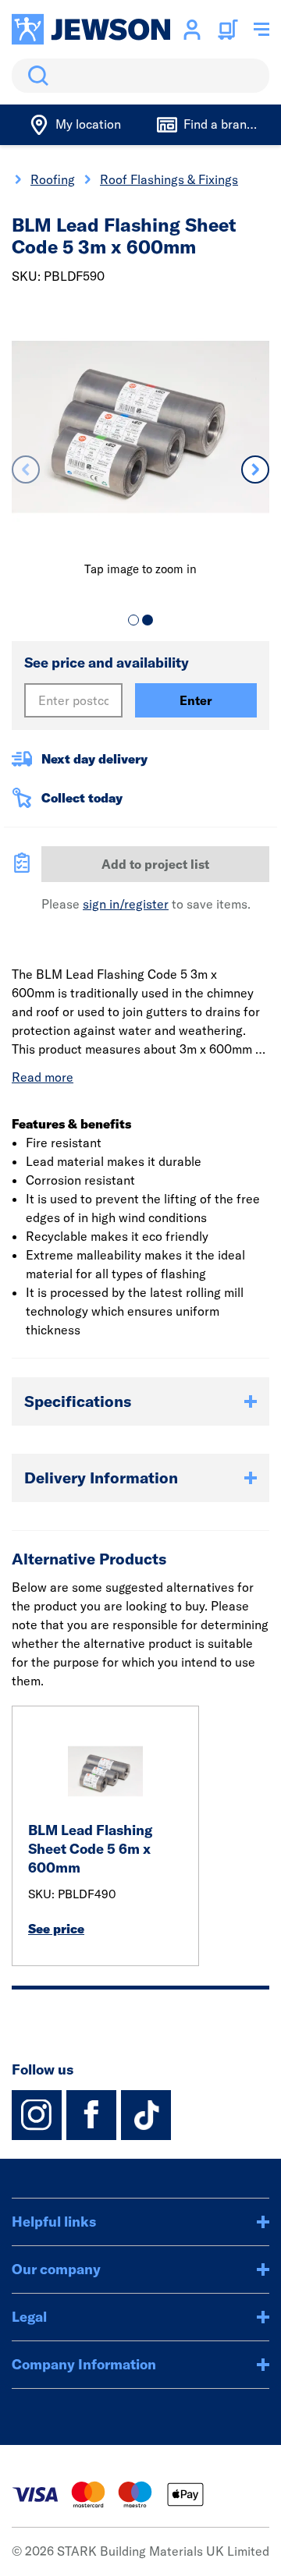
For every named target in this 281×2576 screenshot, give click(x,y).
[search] (140, 76)
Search (35, 76)
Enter (196, 700)
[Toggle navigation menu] (261, 30)
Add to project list (155, 864)
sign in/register (126, 904)
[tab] (133, 620)
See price (56, 1929)
